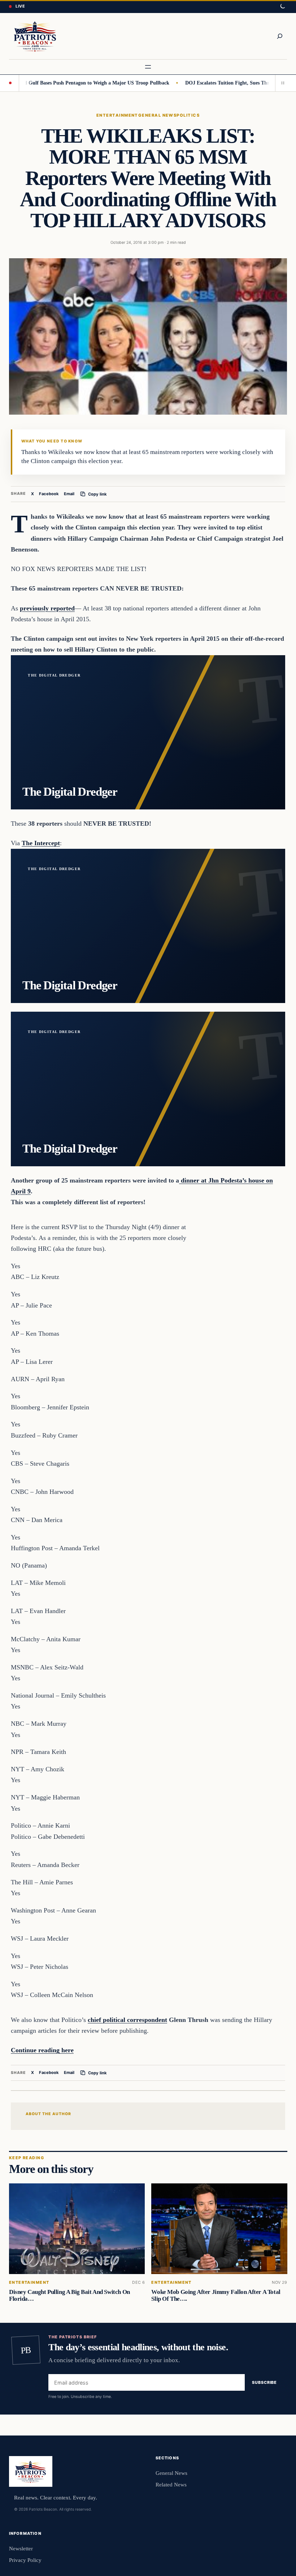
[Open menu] (148, 67)
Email (69, 494)
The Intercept (41, 843)
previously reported (47, 608)
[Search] (280, 36)
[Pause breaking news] (281, 83)
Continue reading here (42, 2050)
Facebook (49, 494)
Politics (188, 115)
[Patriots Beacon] (35, 36)
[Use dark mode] (282, 7)
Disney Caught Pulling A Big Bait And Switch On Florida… (69, 2295)
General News (157, 115)
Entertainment (117, 115)
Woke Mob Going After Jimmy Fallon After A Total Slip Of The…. (216, 2295)
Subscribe (264, 2383)
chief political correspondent (127, 2020)
